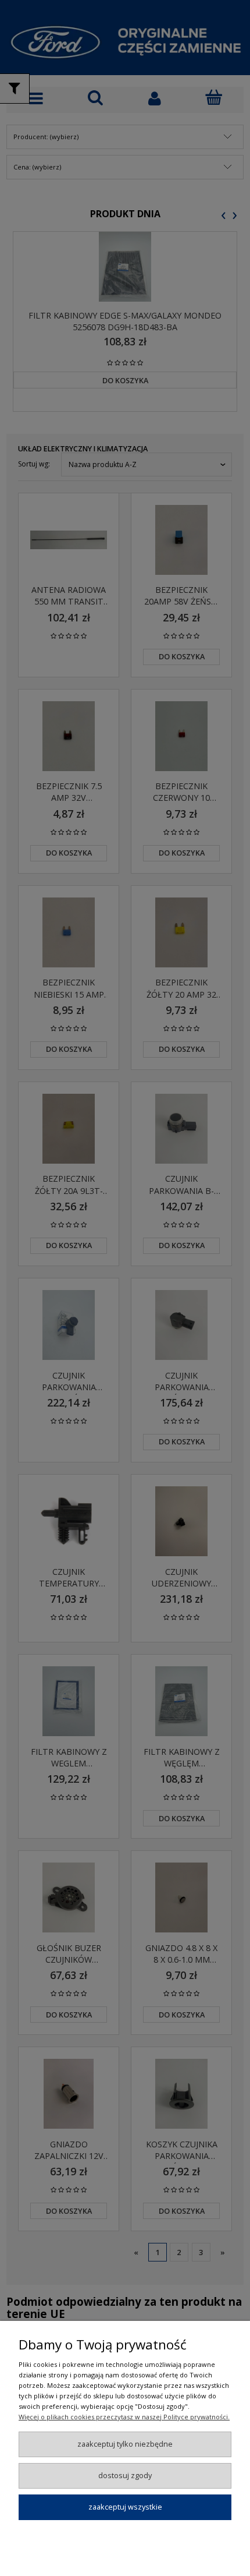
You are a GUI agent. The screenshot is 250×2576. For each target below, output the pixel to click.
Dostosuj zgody (125, 2475)
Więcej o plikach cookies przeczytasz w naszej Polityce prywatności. (124, 2417)
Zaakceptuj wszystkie (125, 2507)
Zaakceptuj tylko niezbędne (125, 2444)
